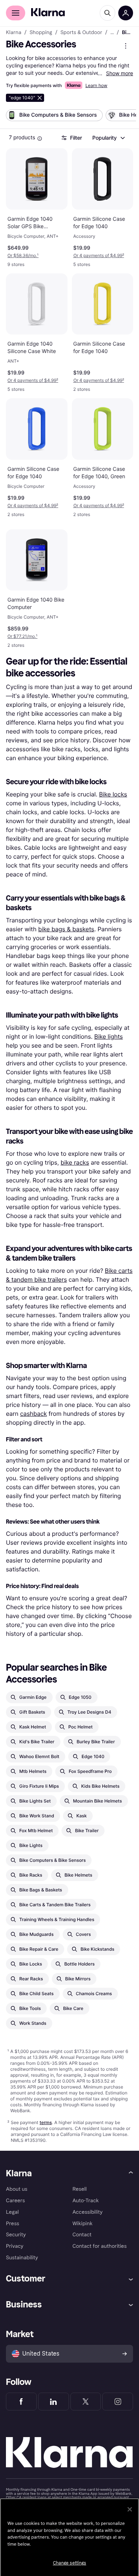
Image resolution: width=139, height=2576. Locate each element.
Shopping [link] (41, 33)
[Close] (130, 2509)
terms (46, 2122)
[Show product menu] (126, 46)
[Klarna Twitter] (86, 2402)
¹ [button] (23, 255)
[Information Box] (40, 139)
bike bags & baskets (66, 929)
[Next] (123, 117)
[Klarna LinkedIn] (54, 2402)
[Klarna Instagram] (118, 2402)
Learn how (96, 85)
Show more (120, 73)
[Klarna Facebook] (21, 2402)
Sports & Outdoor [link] (81, 33)
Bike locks (113, 794)
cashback (33, 1414)
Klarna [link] (14, 33)
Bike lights (108, 1036)
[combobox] (108, 138)
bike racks (75, 1162)
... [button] (112, 33)
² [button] (99, 255)
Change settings (70, 2563)
